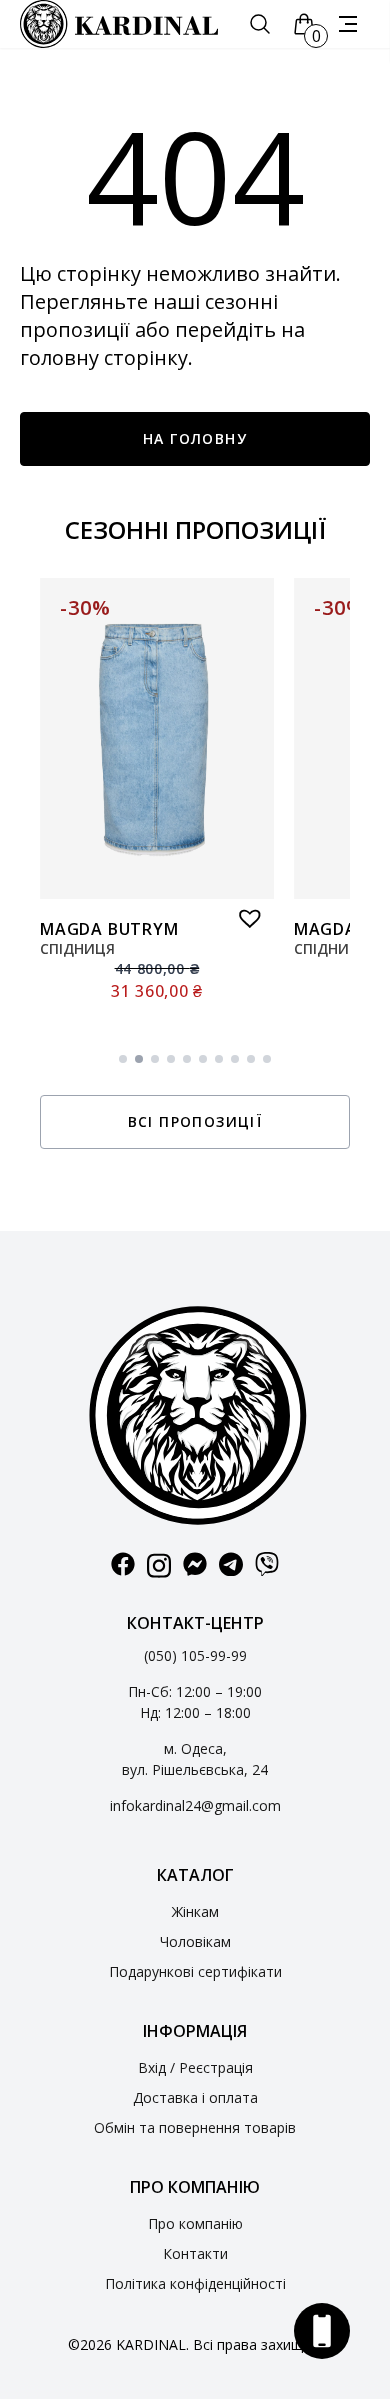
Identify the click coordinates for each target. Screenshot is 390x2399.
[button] (245, 913)
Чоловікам (195, 1941)
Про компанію (195, 2223)
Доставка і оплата (195, 2097)
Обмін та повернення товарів (195, 2127)
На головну (195, 438)
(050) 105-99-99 (195, 1655)
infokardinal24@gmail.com (195, 1805)
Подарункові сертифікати (195, 1971)
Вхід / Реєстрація (195, 2067)
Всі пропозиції (195, 1121)
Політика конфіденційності (195, 2283)
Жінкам (195, 1911)
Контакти (195, 2253)
